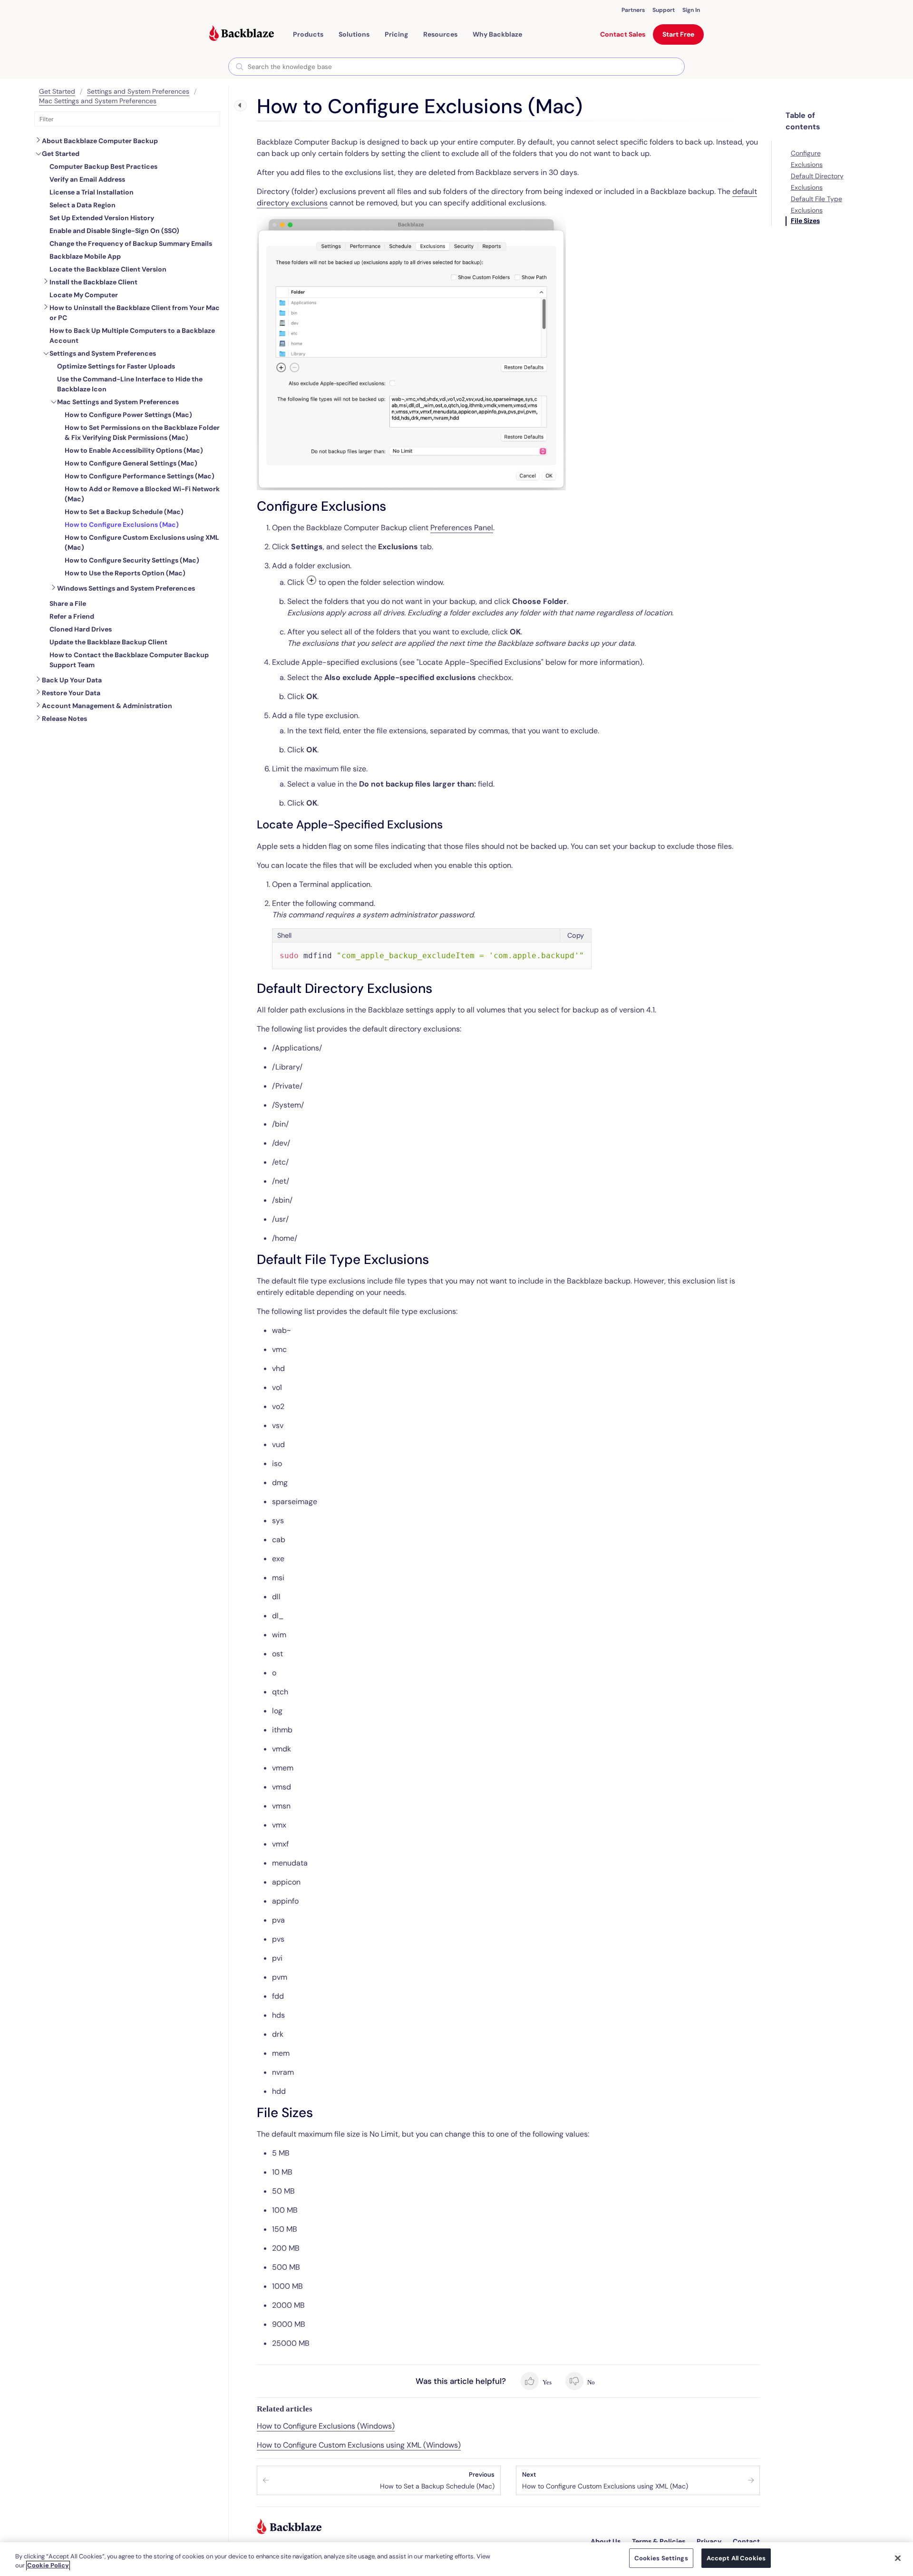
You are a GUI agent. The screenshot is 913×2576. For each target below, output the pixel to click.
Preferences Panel (462, 528)
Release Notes (64, 719)
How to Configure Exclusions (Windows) (326, 2426)
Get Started (57, 91)
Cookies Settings (661, 2558)
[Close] (898, 2558)
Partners (633, 10)
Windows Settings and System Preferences (126, 588)
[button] (308, 34)
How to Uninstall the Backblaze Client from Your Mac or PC (135, 313)
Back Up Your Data (72, 680)
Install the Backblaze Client (93, 282)
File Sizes (805, 221)
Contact (746, 2541)
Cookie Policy (48, 2566)
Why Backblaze (497, 34)
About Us (606, 2541)
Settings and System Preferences (138, 91)
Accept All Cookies (736, 2558)
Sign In (691, 10)
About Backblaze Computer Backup (100, 141)
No (590, 2382)
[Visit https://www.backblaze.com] (242, 34)
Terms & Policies (659, 2541)
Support (664, 10)
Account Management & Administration (107, 706)
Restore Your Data (71, 693)
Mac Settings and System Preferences (98, 101)
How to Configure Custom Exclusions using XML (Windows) (359, 2445)
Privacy (709, 2541)
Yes (547, 2382)
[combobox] (456, 67)
